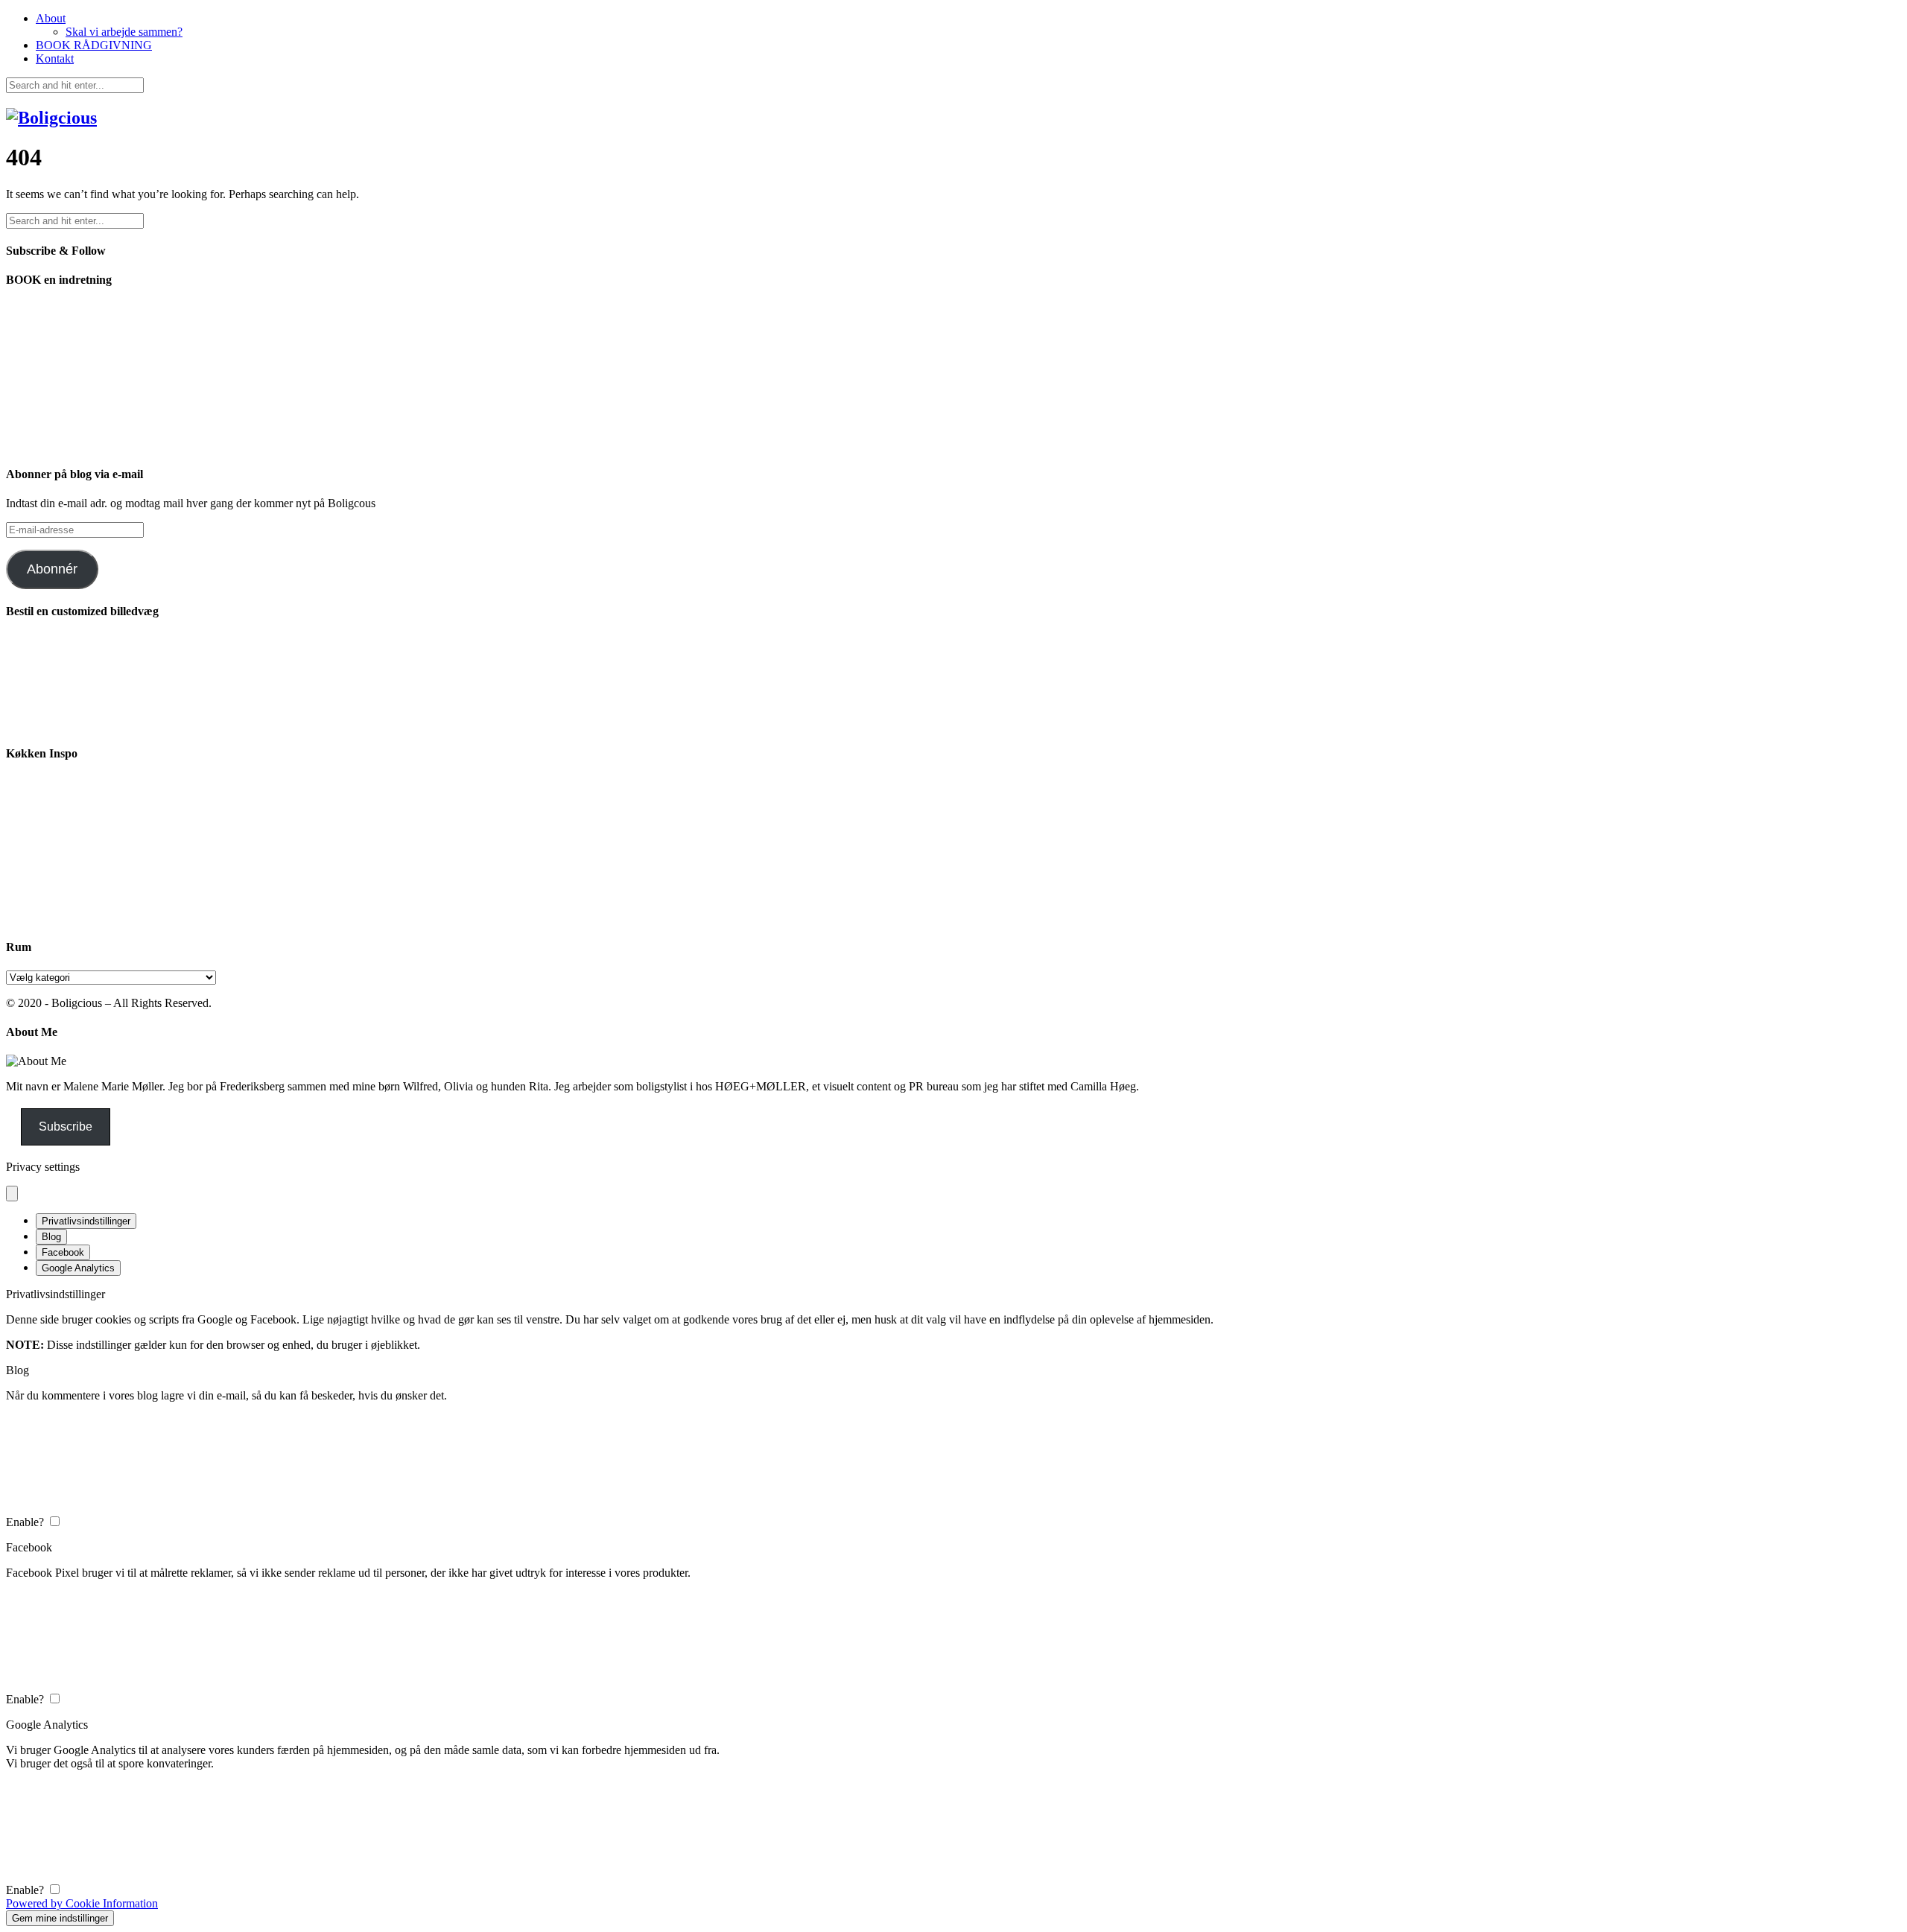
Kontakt (55, 58)
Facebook (63, 1252)
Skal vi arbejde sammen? (124, 32)
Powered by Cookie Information (82, 1903)
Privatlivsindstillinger (86, 1221)
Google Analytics (78, 1268)
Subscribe (66, 1127)
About (51, 18)
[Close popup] (12, 1194)
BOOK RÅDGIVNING (94, 45)
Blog (51, 1237)
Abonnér (52, 569)
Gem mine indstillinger (60, 1918)
